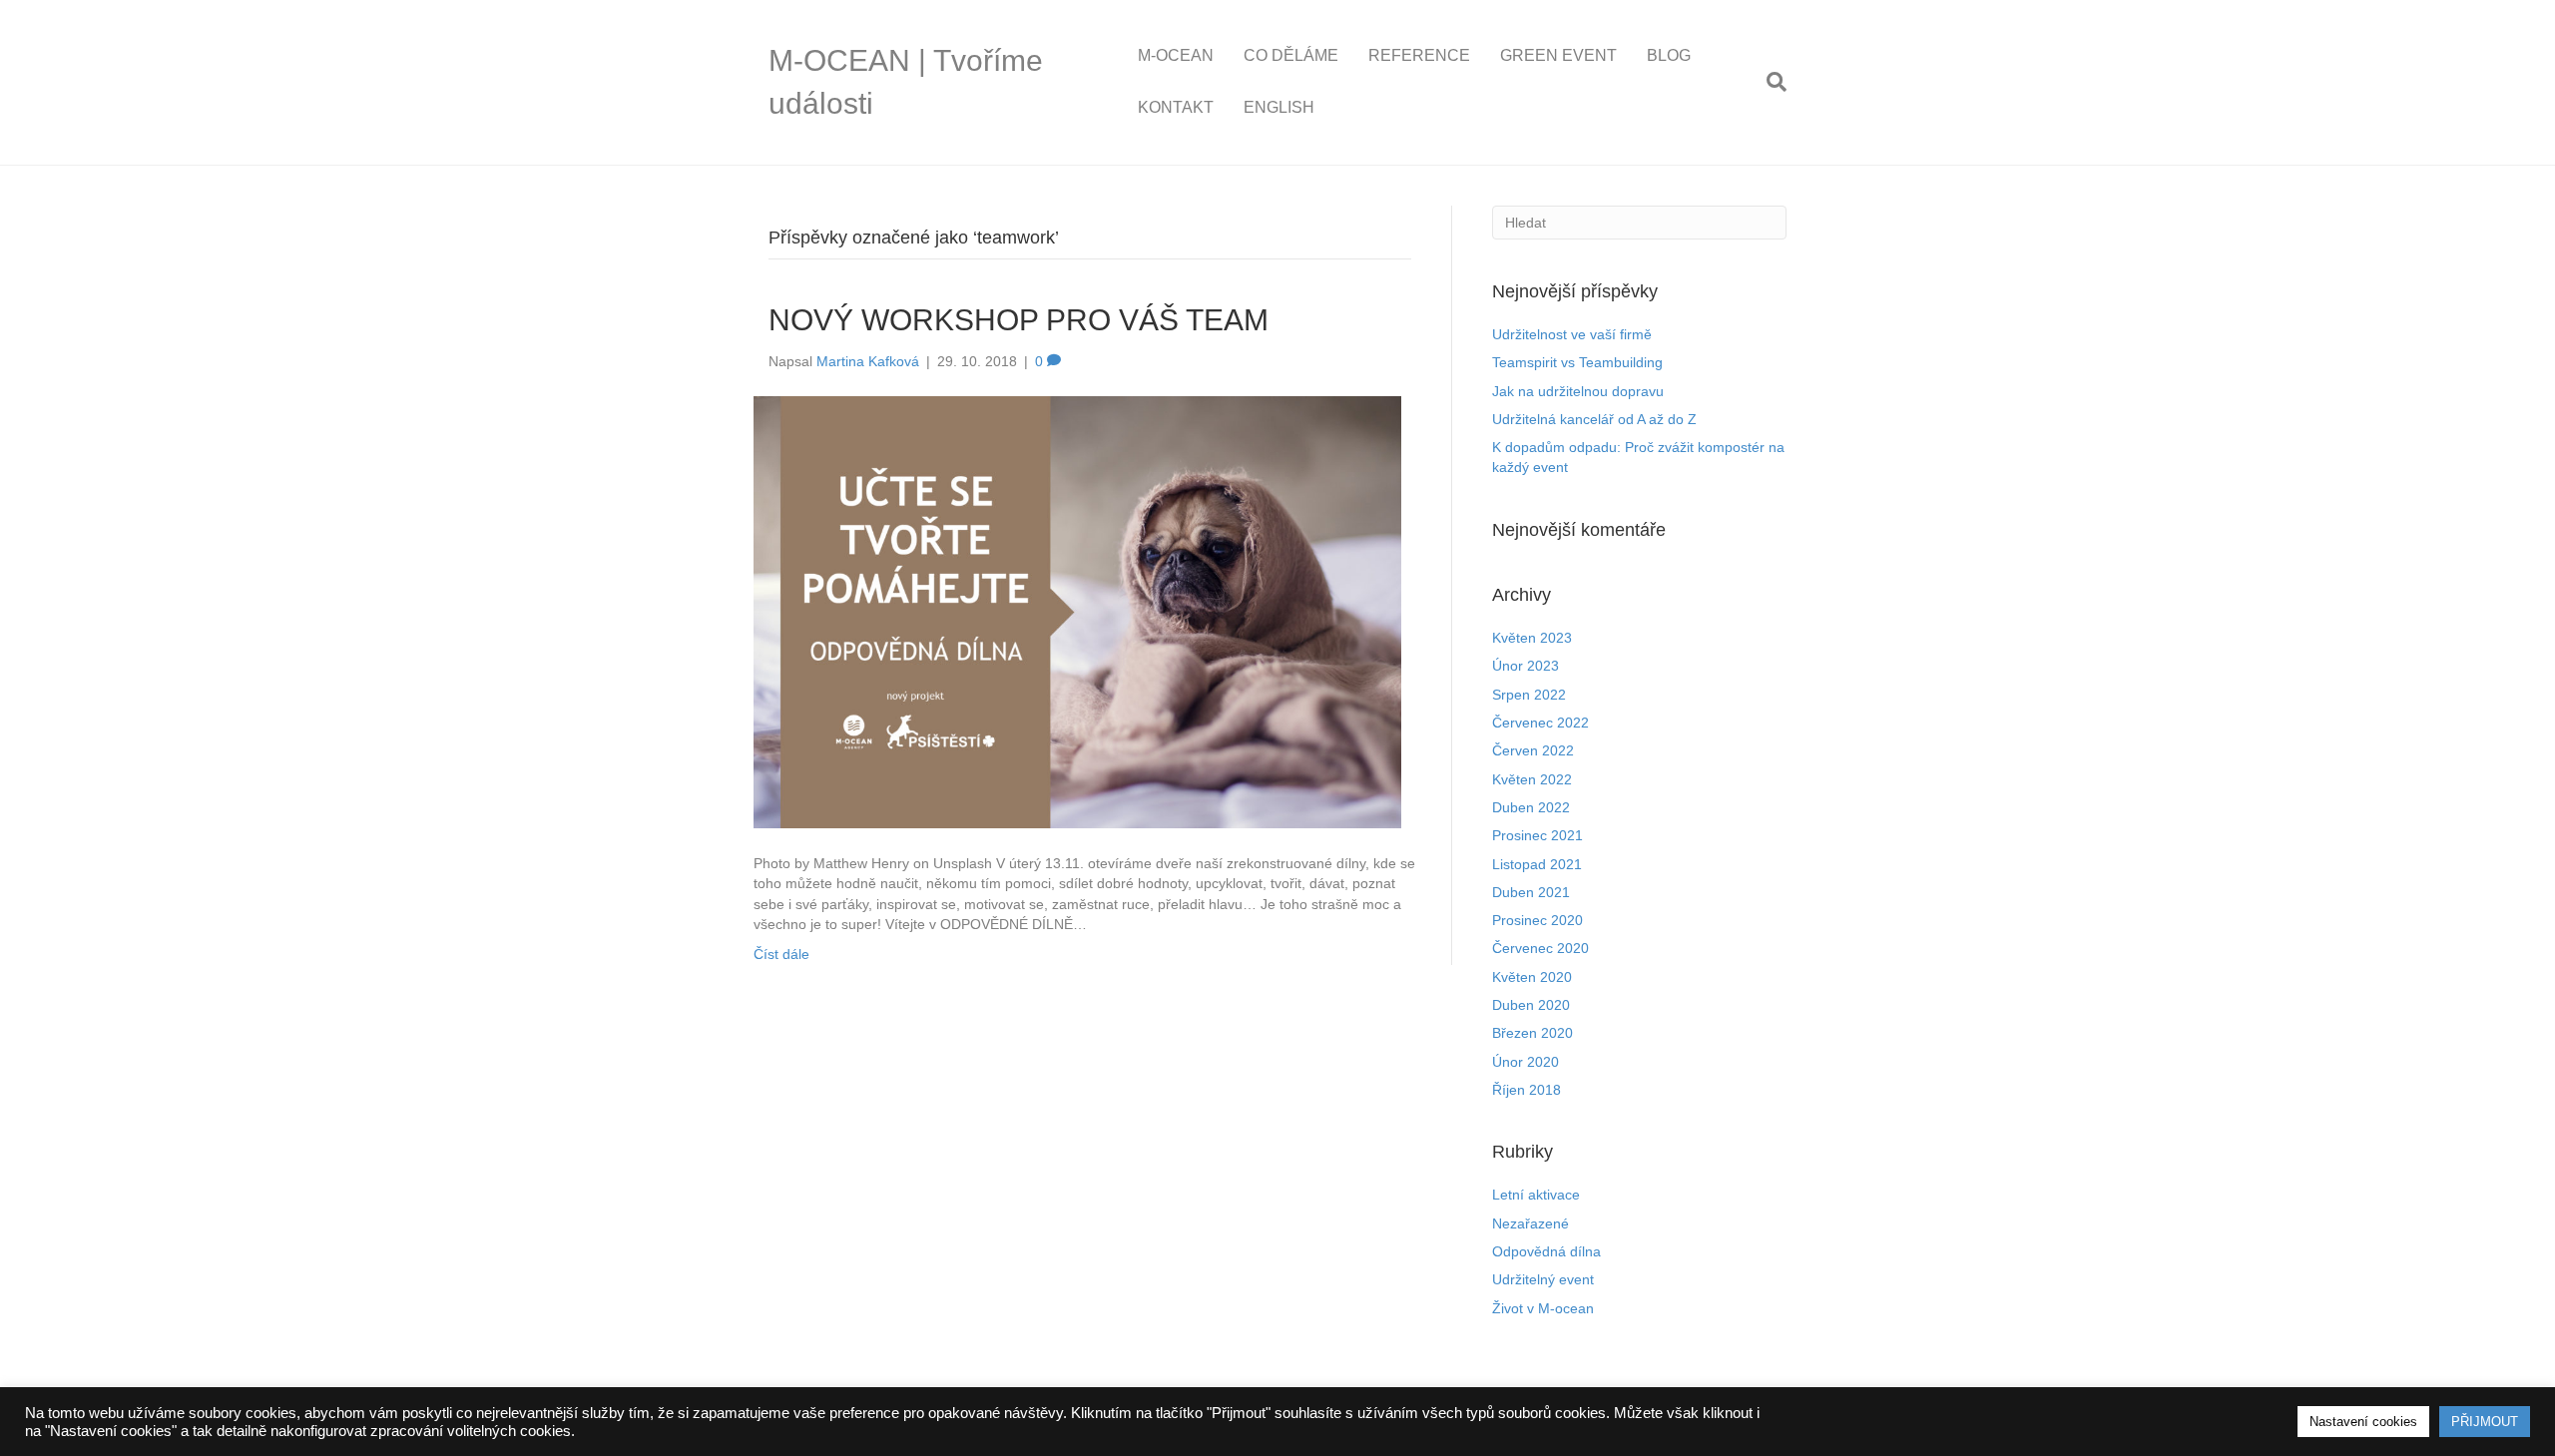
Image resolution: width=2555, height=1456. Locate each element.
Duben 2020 (1531, 1005)
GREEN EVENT (1558, 55)
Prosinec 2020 (1537, 920)
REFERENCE (1419, 55)
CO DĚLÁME (1291, 55)
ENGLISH (1279, 107)
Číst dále (781, 954)
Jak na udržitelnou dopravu (1578, 391)
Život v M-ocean (1543, 1308)
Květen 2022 (1532, 779)
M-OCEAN (1176, 55)
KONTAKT (1176, 107)
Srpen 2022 (1529, 695)
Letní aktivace (1536, 1195)
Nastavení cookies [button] (2363, 1422)
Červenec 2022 (1540, 723)
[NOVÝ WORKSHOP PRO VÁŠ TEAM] (1077, 611)
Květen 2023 (1532, 638)
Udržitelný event (1543, 1279)
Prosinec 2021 (1537, 835)
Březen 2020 (1533, 1033)
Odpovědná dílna (1546, 1251)
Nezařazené (1531, 1223)
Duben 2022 (1531, 807)
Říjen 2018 (1527, 1090)
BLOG (1669, 55)
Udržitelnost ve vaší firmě (1572, 334)
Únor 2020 (1526, 1062)
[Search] (1769, 82)
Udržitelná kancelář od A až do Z (1594, 419)
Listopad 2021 (1537, 864)
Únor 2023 (1526, 666)
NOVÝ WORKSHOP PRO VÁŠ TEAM (1019, 320)
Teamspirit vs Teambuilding (1577, 362)
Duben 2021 (1531, 892)
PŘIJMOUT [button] (2485, 1422)
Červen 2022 (1533, 750)
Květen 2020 (1532, 977)
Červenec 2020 (1540, 948)
